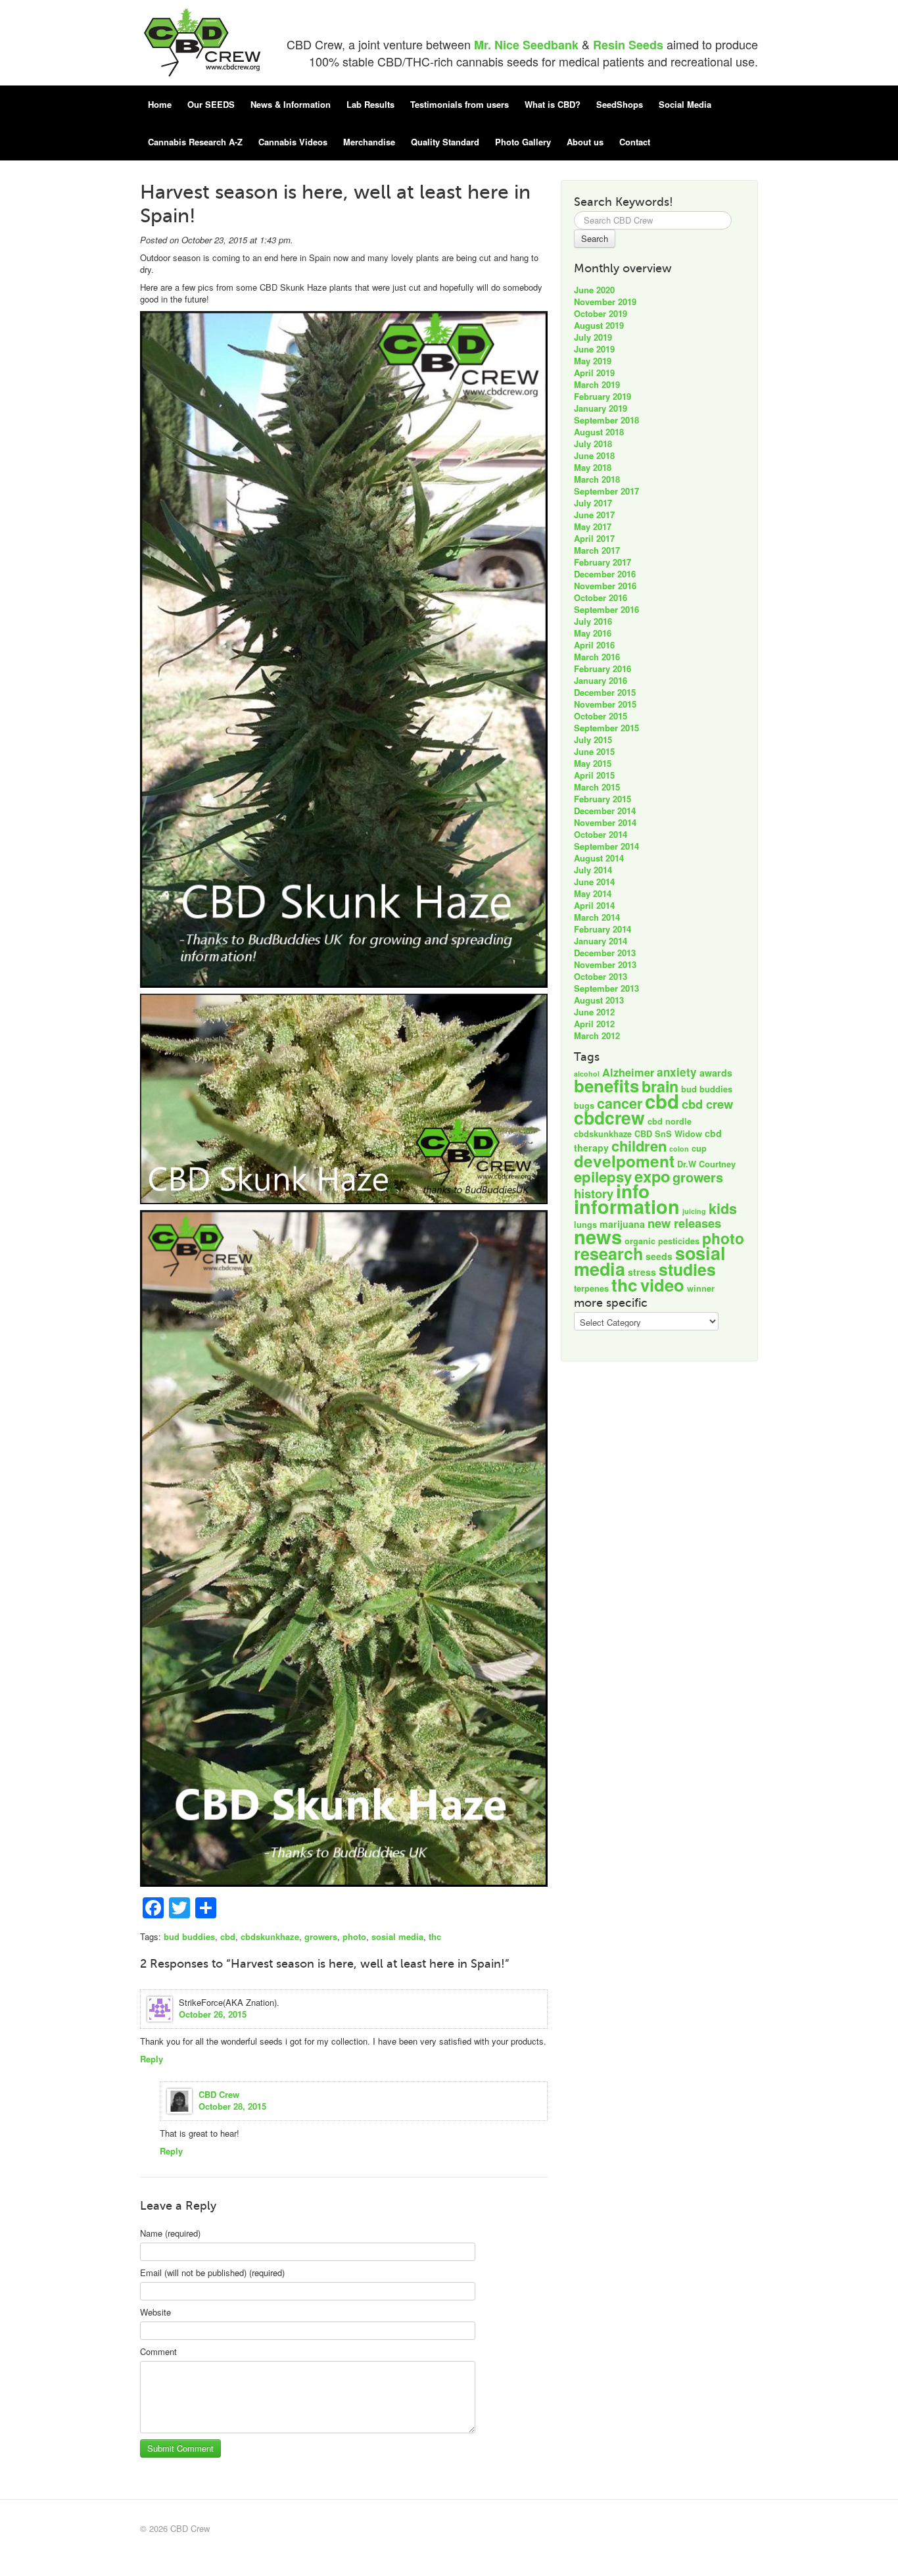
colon (679, 1149)
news (598, 1236)
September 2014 (606, 846)
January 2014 (601, 941)
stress (642, 1272)
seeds (659, 1256)
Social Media (685, 104)
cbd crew (707, 1104)
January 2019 (601, 408)
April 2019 (594, 373)
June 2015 (594, 751)
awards (716, 1073)
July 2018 (593, 444)
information (627, 1206)
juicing (694, 1211)
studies (687, 1269)
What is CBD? (553, 104)
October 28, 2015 (232, 2106)
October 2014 (601, 834)
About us (585, 142)
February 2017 (603, 562)
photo (354, 1936)
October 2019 (601, 313)
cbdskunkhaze (270, 1936)
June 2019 (594, 349)
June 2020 (594, 290)
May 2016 (593, 633)
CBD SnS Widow (668, 1134)
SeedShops (620, 104)
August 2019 (599, 325)
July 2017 (593, 503)
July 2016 (593, 621)
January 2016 (601, 680)
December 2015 (605, 692)
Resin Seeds (628, 45)
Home (160, 104)
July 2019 (593, 337)
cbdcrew (609, 1117)
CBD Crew (219, 2094)
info (633, 1191)
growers (321, 1936)
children (639, 1146)
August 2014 (599, 858)
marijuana (622, 1224)
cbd (228, 1936)
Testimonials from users (460, 104)
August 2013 (599, 1000)
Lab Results (370, 104)
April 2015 (594, 775)
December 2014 (605, 811)
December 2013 (605, 953)
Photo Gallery (523, 142)
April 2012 (594, 1024)
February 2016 (603, 668)
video (662, 1285)
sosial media (397, 1936)
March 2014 (597, 917)
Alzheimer (628, 1072)
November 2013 (605, 964)
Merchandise (369, 142)
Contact (635, 142)
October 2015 (601, 716)
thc (435, 1936)
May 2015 (593, 763)
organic (640, 1241)
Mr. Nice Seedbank (526, 45)
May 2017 (593, 526)
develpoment (624, 1161)
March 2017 (597, 550)
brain (660, 1086)
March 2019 (597, 384)
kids (723, 1208)
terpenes (591, 1288)
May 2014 (593, 893)
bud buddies (189, 1936)
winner (701, 1288)
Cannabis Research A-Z (195, 142)
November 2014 (605, 822)
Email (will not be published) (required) (212, 2273)
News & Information (291, 104)
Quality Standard (445, 142)
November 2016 (605, 586)
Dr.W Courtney (706, 1164)
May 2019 (593, 361)
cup (699, 1148)
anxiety (677, 1072)
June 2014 (594, 882)
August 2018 (599, 432)
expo (652, 1176)
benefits (606, 1085)
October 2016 (601, 597)
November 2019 (605, 302)
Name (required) (170, 2233)
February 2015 (603, 799)
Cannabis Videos (293, 142)
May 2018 (593, 467)
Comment (158, 2352)
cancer (620, 1103)
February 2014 (603, 929)
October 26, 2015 (213, 2014)
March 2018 (597, 479)
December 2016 (605, 574)
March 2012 (597, 1035)
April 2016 (594, 645)
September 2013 (606, 988)
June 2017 (594, 515)
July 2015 (593, 740)
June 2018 (594, 455)
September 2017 (606, 491)
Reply (152, 2059)
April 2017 (594, 538)
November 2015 (605, 704)
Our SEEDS (211, 104)
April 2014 (594, 905)
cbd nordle (670, 1121)
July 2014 (593, 870)
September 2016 (606, 609)
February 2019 (603, 396)
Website (155, 2312)
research (608, 1253)
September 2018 (606, 420)
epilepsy (603, 1177)
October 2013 (601, 976)
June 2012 (594, 1012)
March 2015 (597, 787)
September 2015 (606, 728)
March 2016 (597, 657)
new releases (684, 1223)
